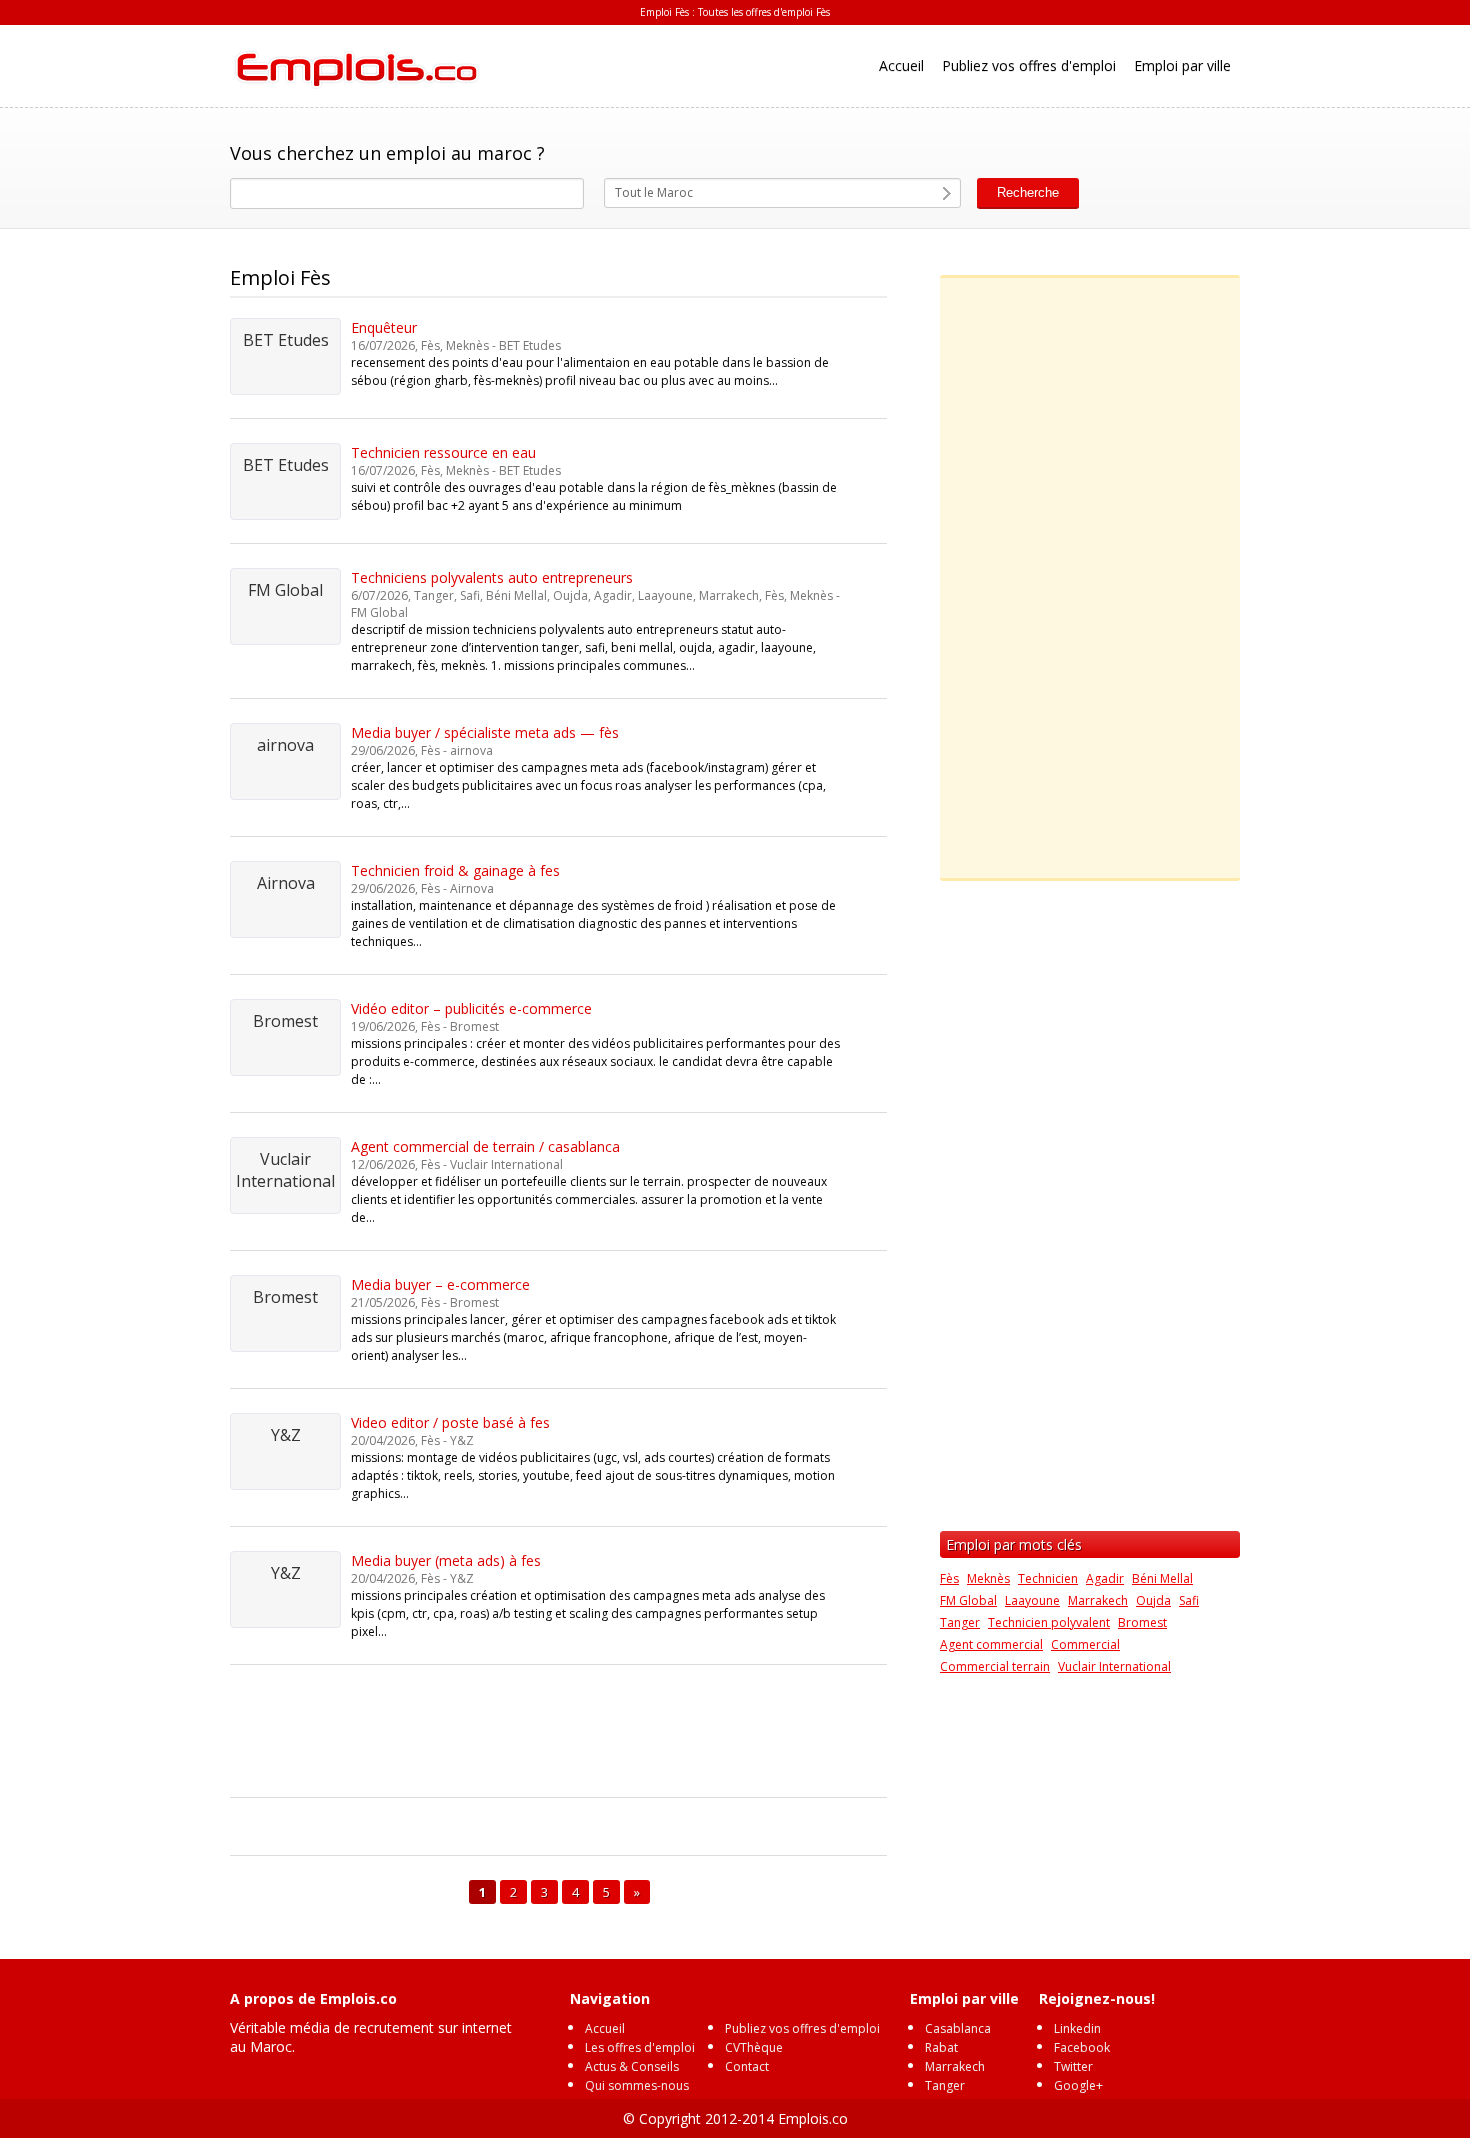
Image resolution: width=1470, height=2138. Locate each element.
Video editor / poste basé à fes (450, 1422)
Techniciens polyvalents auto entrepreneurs (492, 577)
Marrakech (1098, 1600)
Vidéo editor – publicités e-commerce (471, 1008)
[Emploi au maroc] (355, 66)
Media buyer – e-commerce (440, 1284)
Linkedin (1077, 2028)
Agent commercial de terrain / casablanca (485, 1146)
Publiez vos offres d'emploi (1029, 65)
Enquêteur (384, 327)
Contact (747, 2066)
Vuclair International (1114, 1666)
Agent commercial (991, 1644)
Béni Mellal (1162, 1578)
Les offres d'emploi (640, 2047)
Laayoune (1032, 1600)
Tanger (960, 1622)
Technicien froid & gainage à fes (455, 870)
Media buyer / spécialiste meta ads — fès (485, 732)
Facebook (1082, 2047)
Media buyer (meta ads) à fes (446, 1560)
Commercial (1085, 1644)
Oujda (1153, 1600)
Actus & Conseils (632, 2066)
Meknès (988, 1578)
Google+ (1078, 2085)
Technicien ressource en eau (443, 452)
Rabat (941, 2047)
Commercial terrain (995, 1666)
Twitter (1073, 2066)
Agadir (1105, 1578)
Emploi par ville (1182, 65)
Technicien (1048, 1578)
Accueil (901, 65)
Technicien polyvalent (1049, 1622)
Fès (949, 1578)
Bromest (1142, 1622)
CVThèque (754, 2047)
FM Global (968, 1600)
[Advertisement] (594, 1734)
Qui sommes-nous (637, 2085)
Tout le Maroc (654, 192)
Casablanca (958, 2028)
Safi (1189, 1600)
